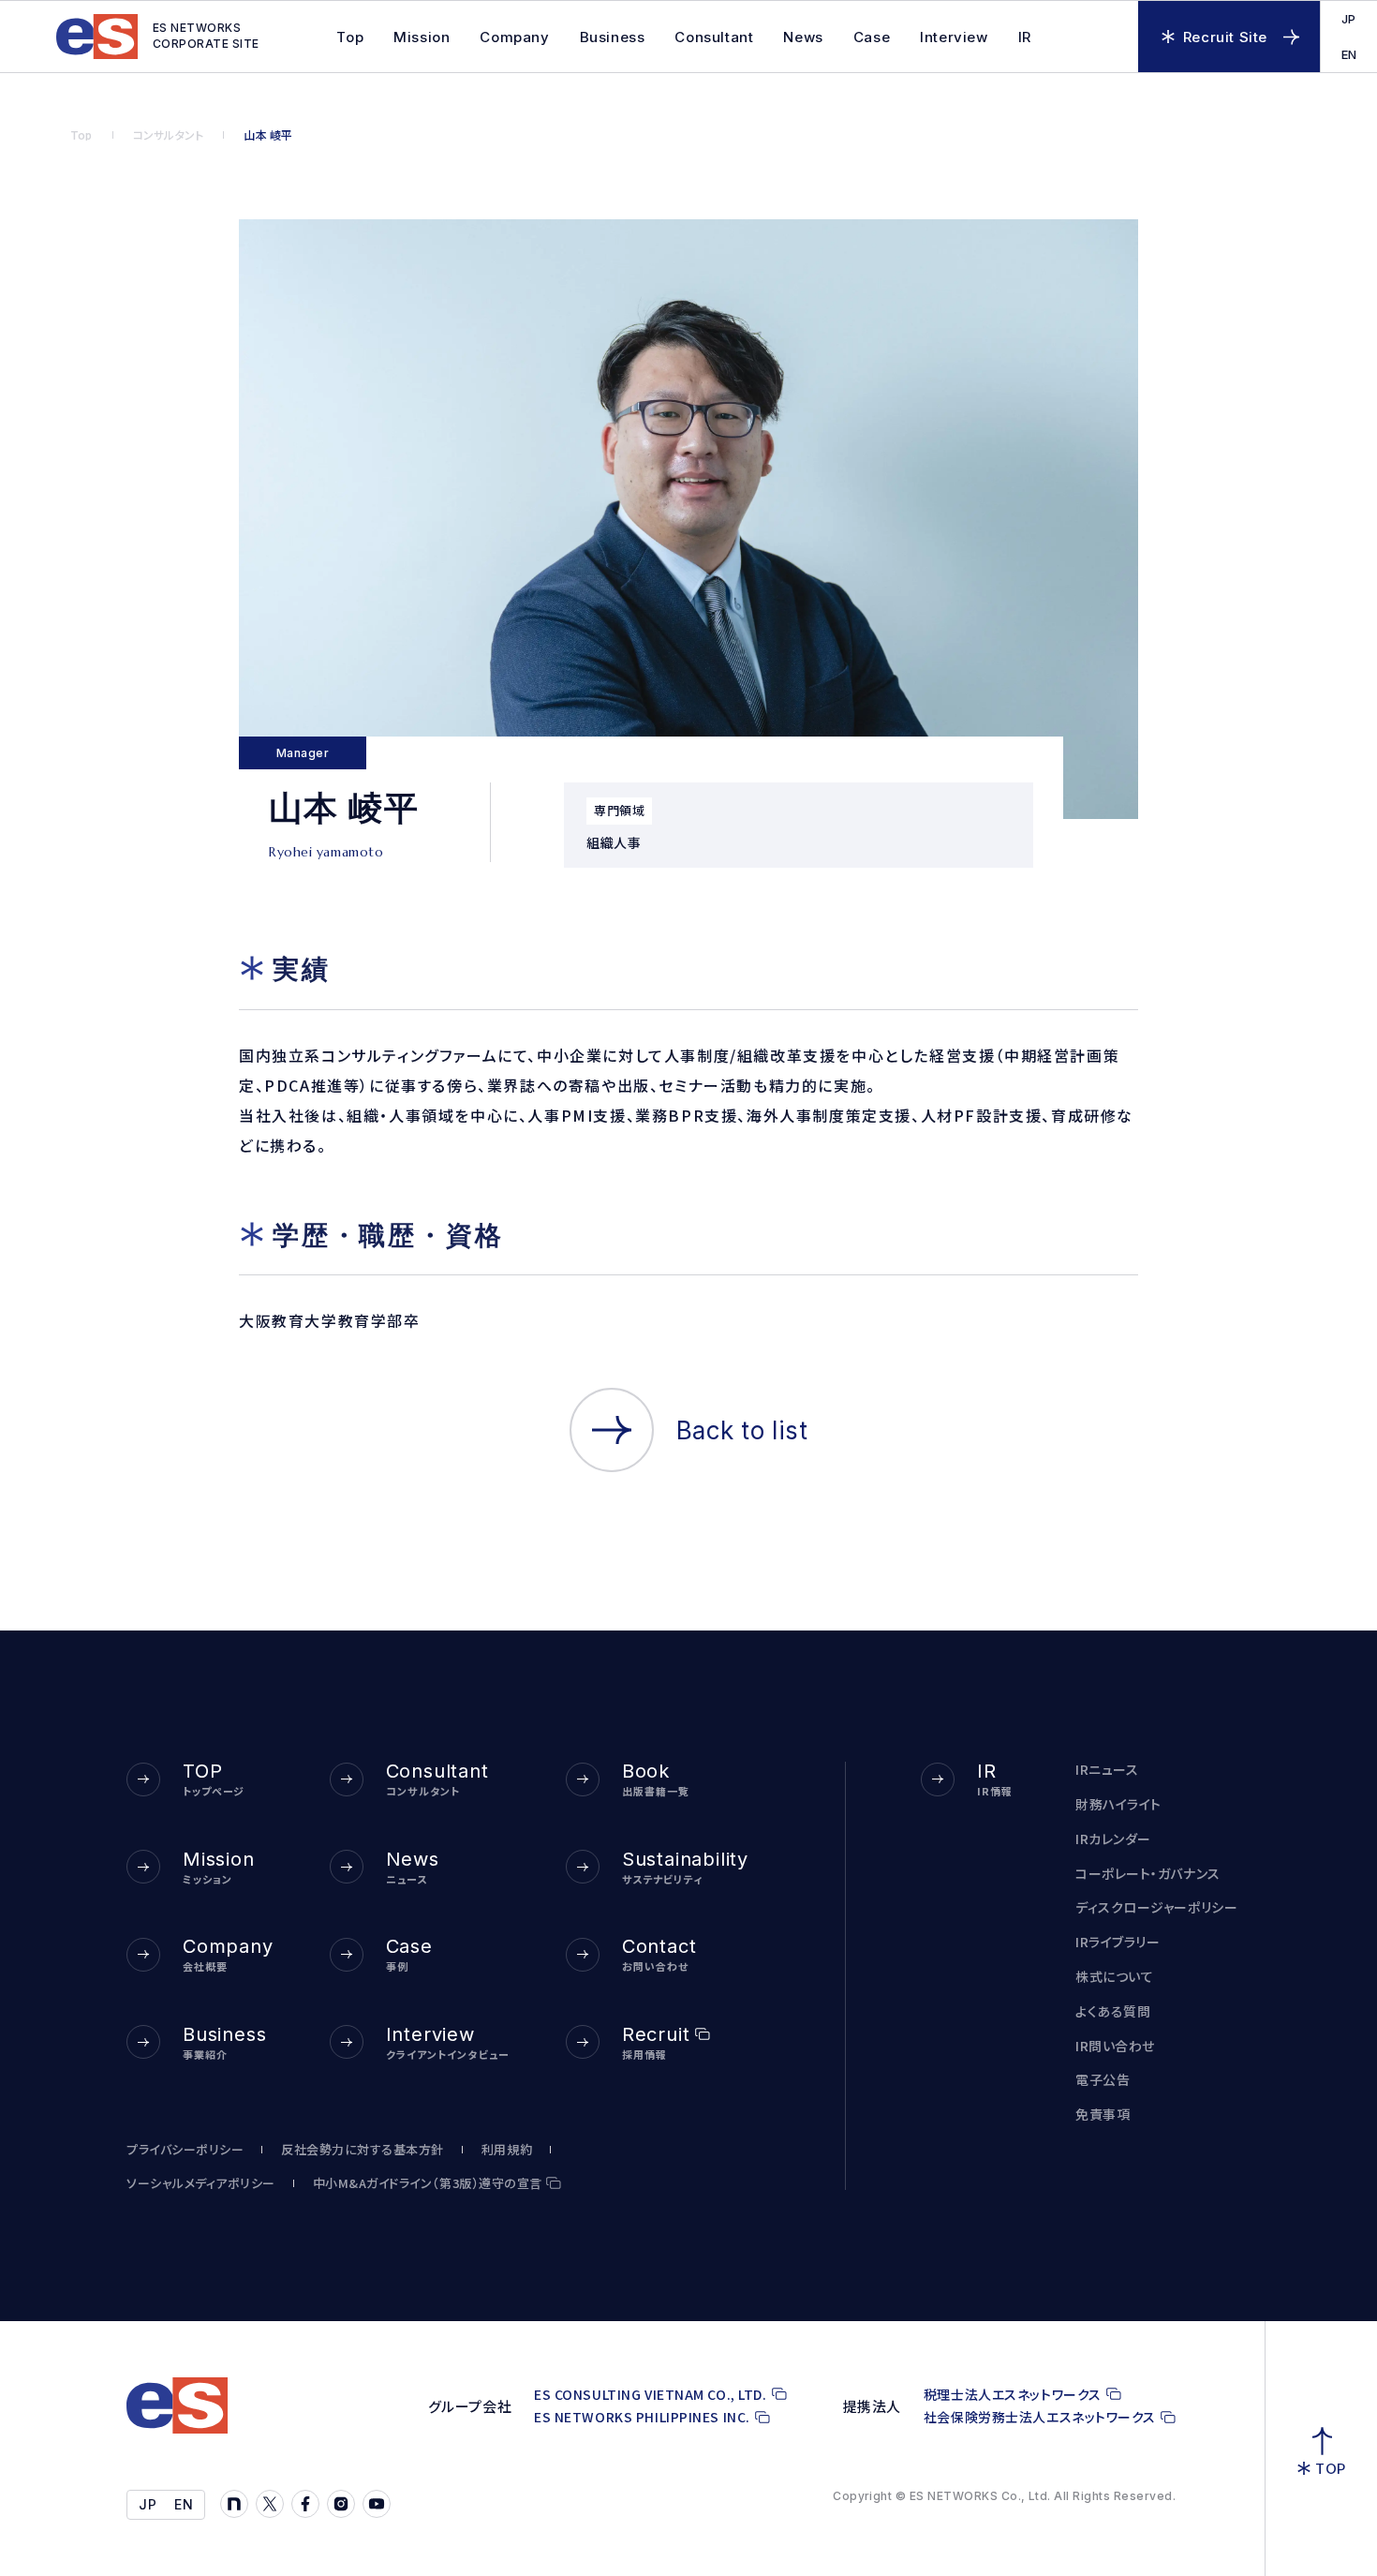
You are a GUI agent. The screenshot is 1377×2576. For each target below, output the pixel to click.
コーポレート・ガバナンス (1148, 1874)
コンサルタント (169, 135)
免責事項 (1103, 2114)
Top (81, 135)
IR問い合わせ (1115, 2046)
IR (1025, 37)
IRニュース (1107, 1770)
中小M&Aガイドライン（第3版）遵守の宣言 (428, 2183)
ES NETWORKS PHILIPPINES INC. (642, 2417)
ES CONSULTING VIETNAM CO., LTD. (650, 2395)
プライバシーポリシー (185, 2150)
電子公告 (1103, 2080)
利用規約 (507, 2150)
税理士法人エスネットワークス (1013, 2395)
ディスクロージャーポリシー (1156, 1907)
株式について (1114, 1977)
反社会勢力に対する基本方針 (363, 2150)
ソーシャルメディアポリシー (201, 2183)
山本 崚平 (268, 135)
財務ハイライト (1118, 1804)
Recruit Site (1225, 37)
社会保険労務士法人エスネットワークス (1040, 2417)
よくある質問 (1113, 2011)
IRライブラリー (1118, 1942)
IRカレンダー (1113, 1839)
